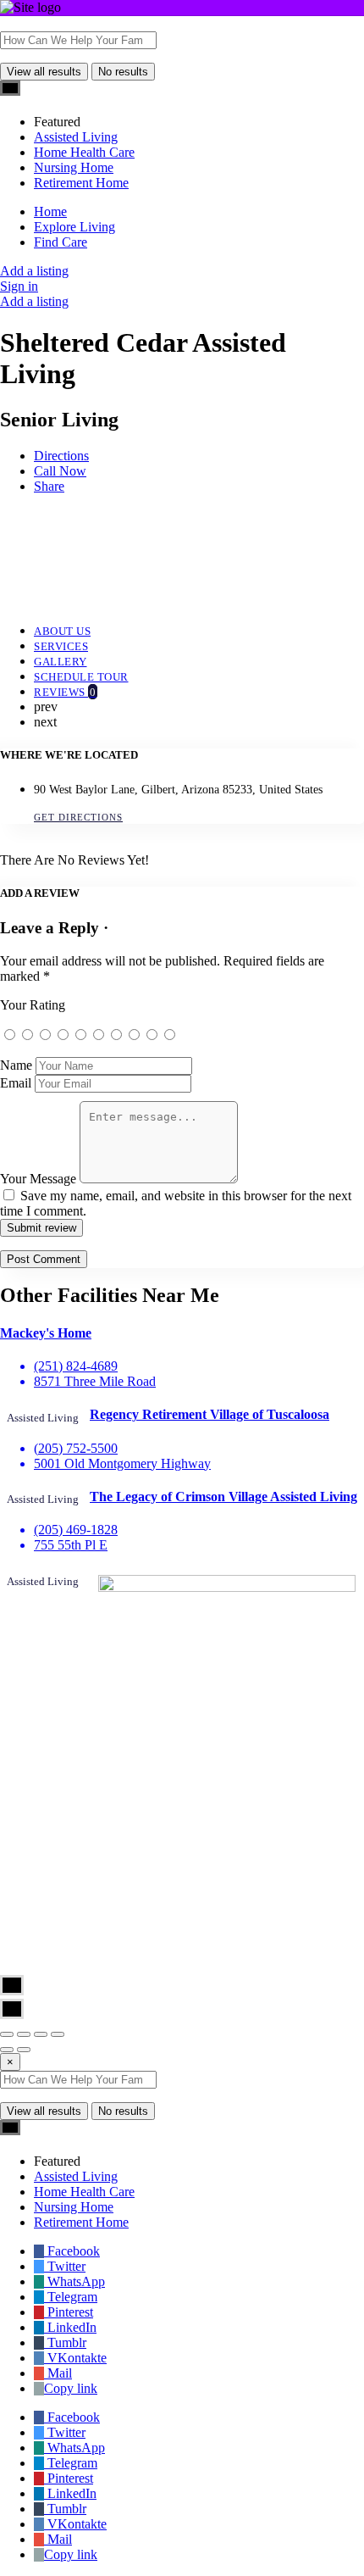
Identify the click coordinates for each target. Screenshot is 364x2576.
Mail (58, 2373)
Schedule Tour (81, 677)
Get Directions (78, 817)
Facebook (72, 2251)
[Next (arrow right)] (24, 2050)
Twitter (65, 2266)
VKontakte (75, 2358)
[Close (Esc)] (7, 2034)
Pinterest (69, 2312)
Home (50, 211)
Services (61, 646)
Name (16, 1065)
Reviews (65, 692)
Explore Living (74, 227)
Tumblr (65, 2342)
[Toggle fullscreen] (41, 2034)
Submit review (41, 1228)
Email (16, 1083)
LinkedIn (70, 2327)
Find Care (61, 242)
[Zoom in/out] (58, 2034)
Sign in (19, 286)
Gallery (61, 662)
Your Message (38, 1179)
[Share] (24, 2034)
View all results (44, 72)
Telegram (71, 2297)
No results (123, 72)
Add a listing (34, 271)
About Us (62, 631)
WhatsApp (74, 2281)
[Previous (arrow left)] (7, 2050)
